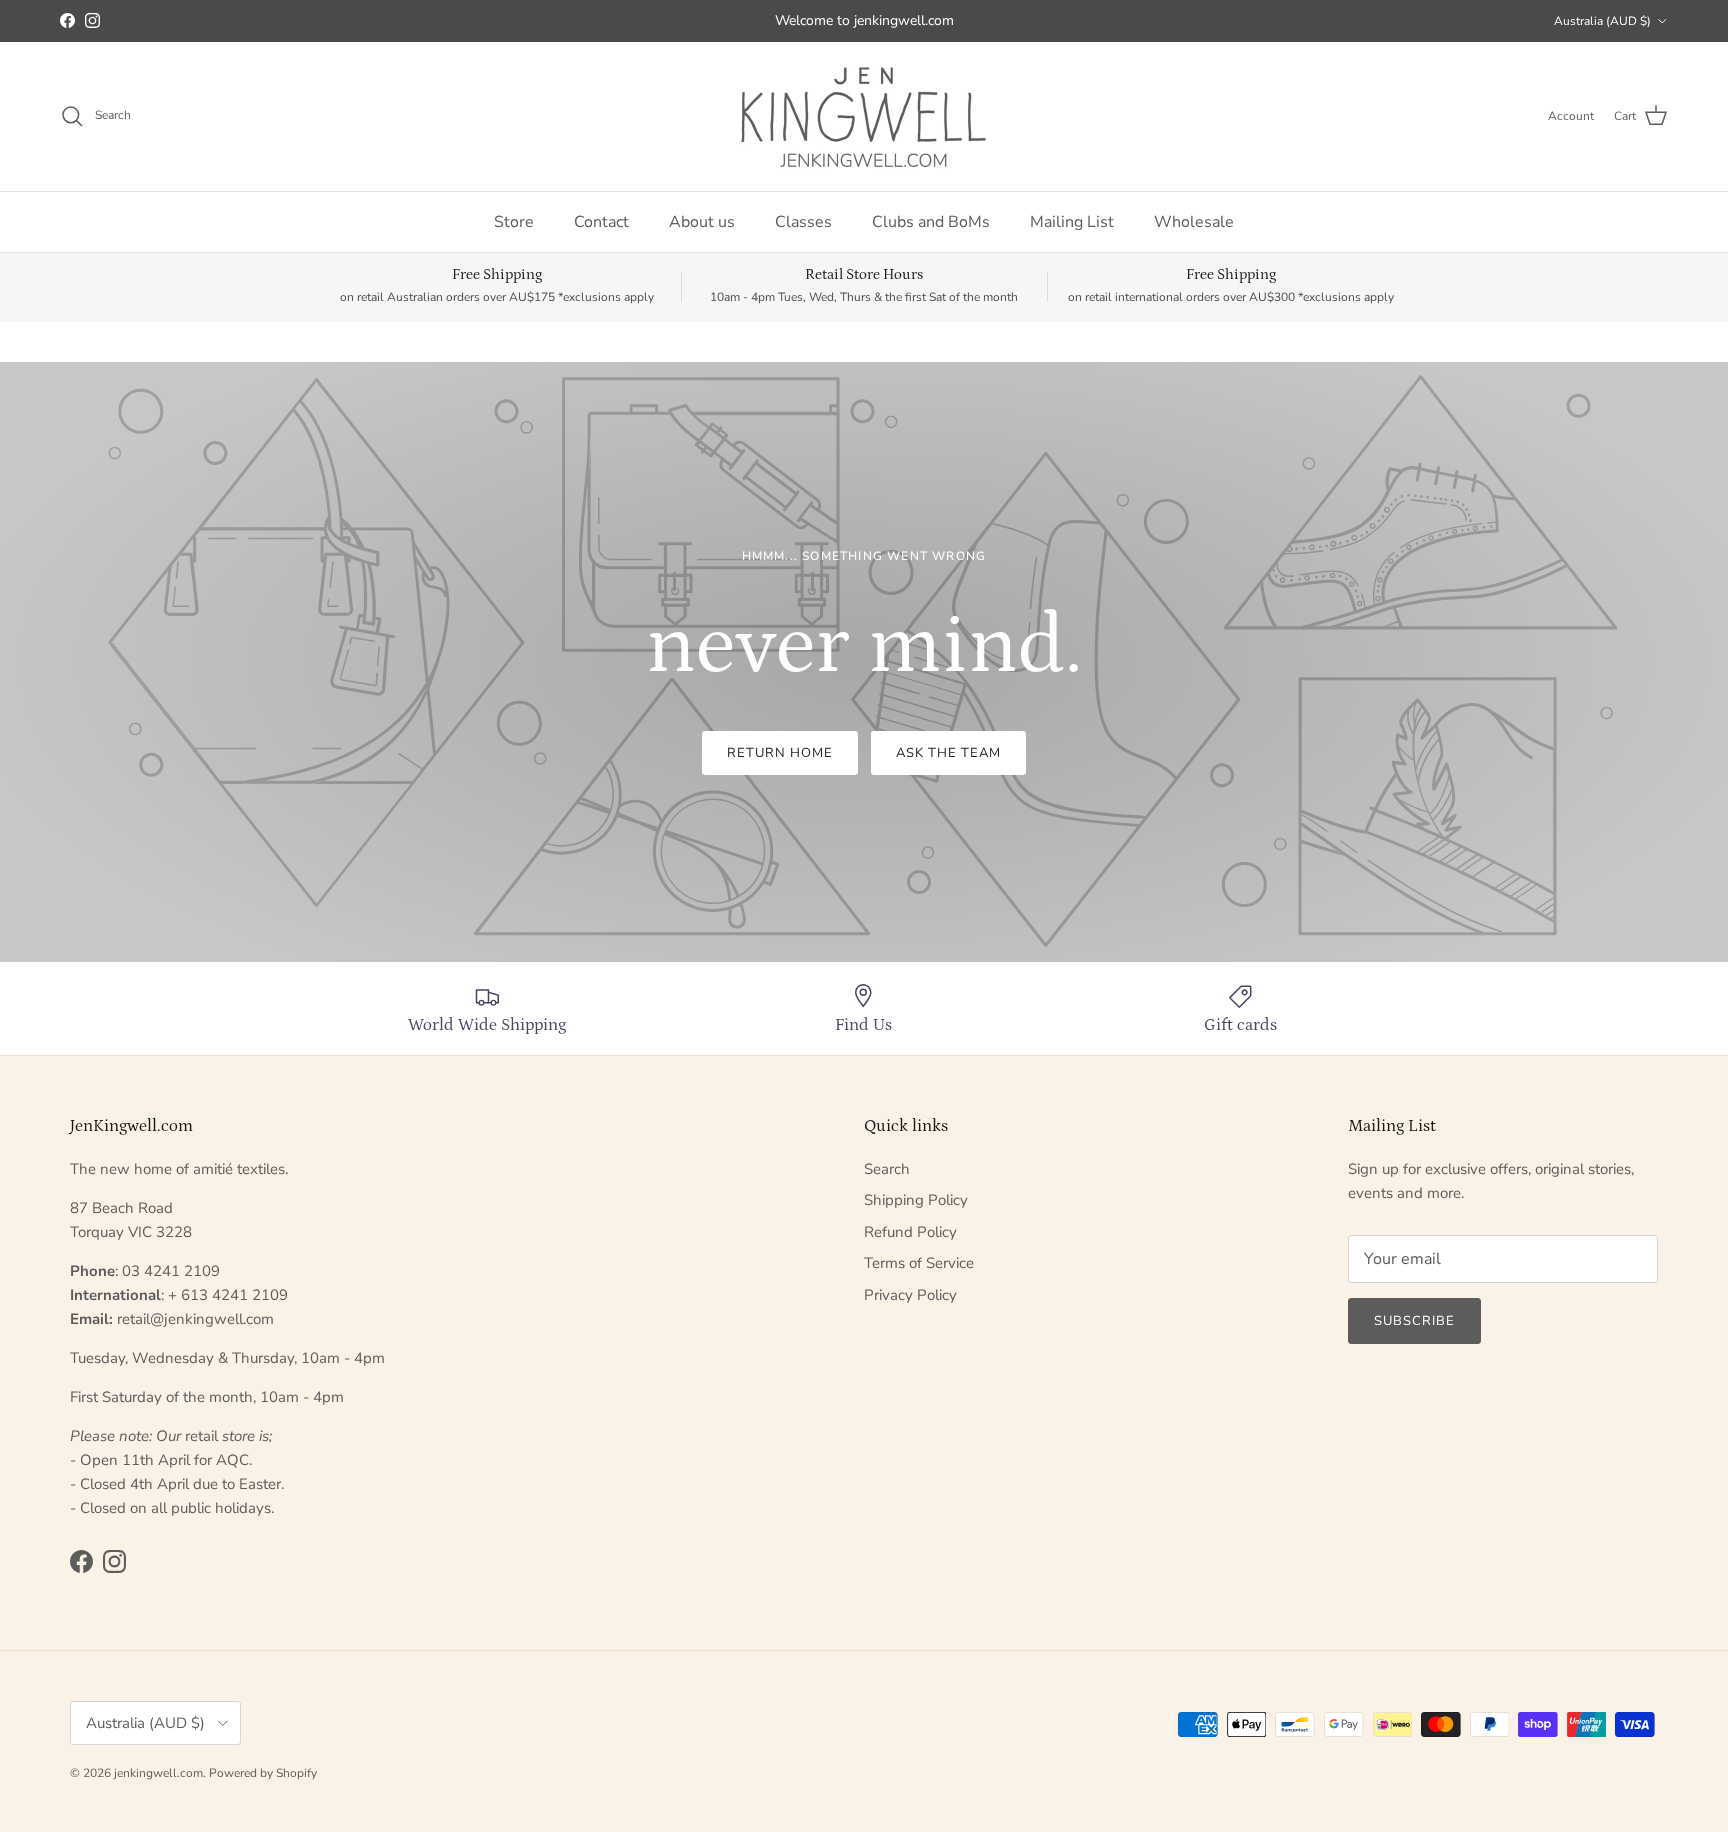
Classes (803, 222)
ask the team (948, 753)
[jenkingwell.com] (864, 116)
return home (780, 753)
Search (887, 1169)
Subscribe (1414, 1321)
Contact (601, 222)
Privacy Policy (910, 1295)
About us (702, 222)
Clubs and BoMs (931, 222)
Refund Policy (910, 1232)
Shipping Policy (916, 1200)
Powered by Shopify (263, 1773)
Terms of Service (919, 1263)
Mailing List (1072, 222)
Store (514, 222)
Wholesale (1194, 222)
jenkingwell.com (158, 1773)
